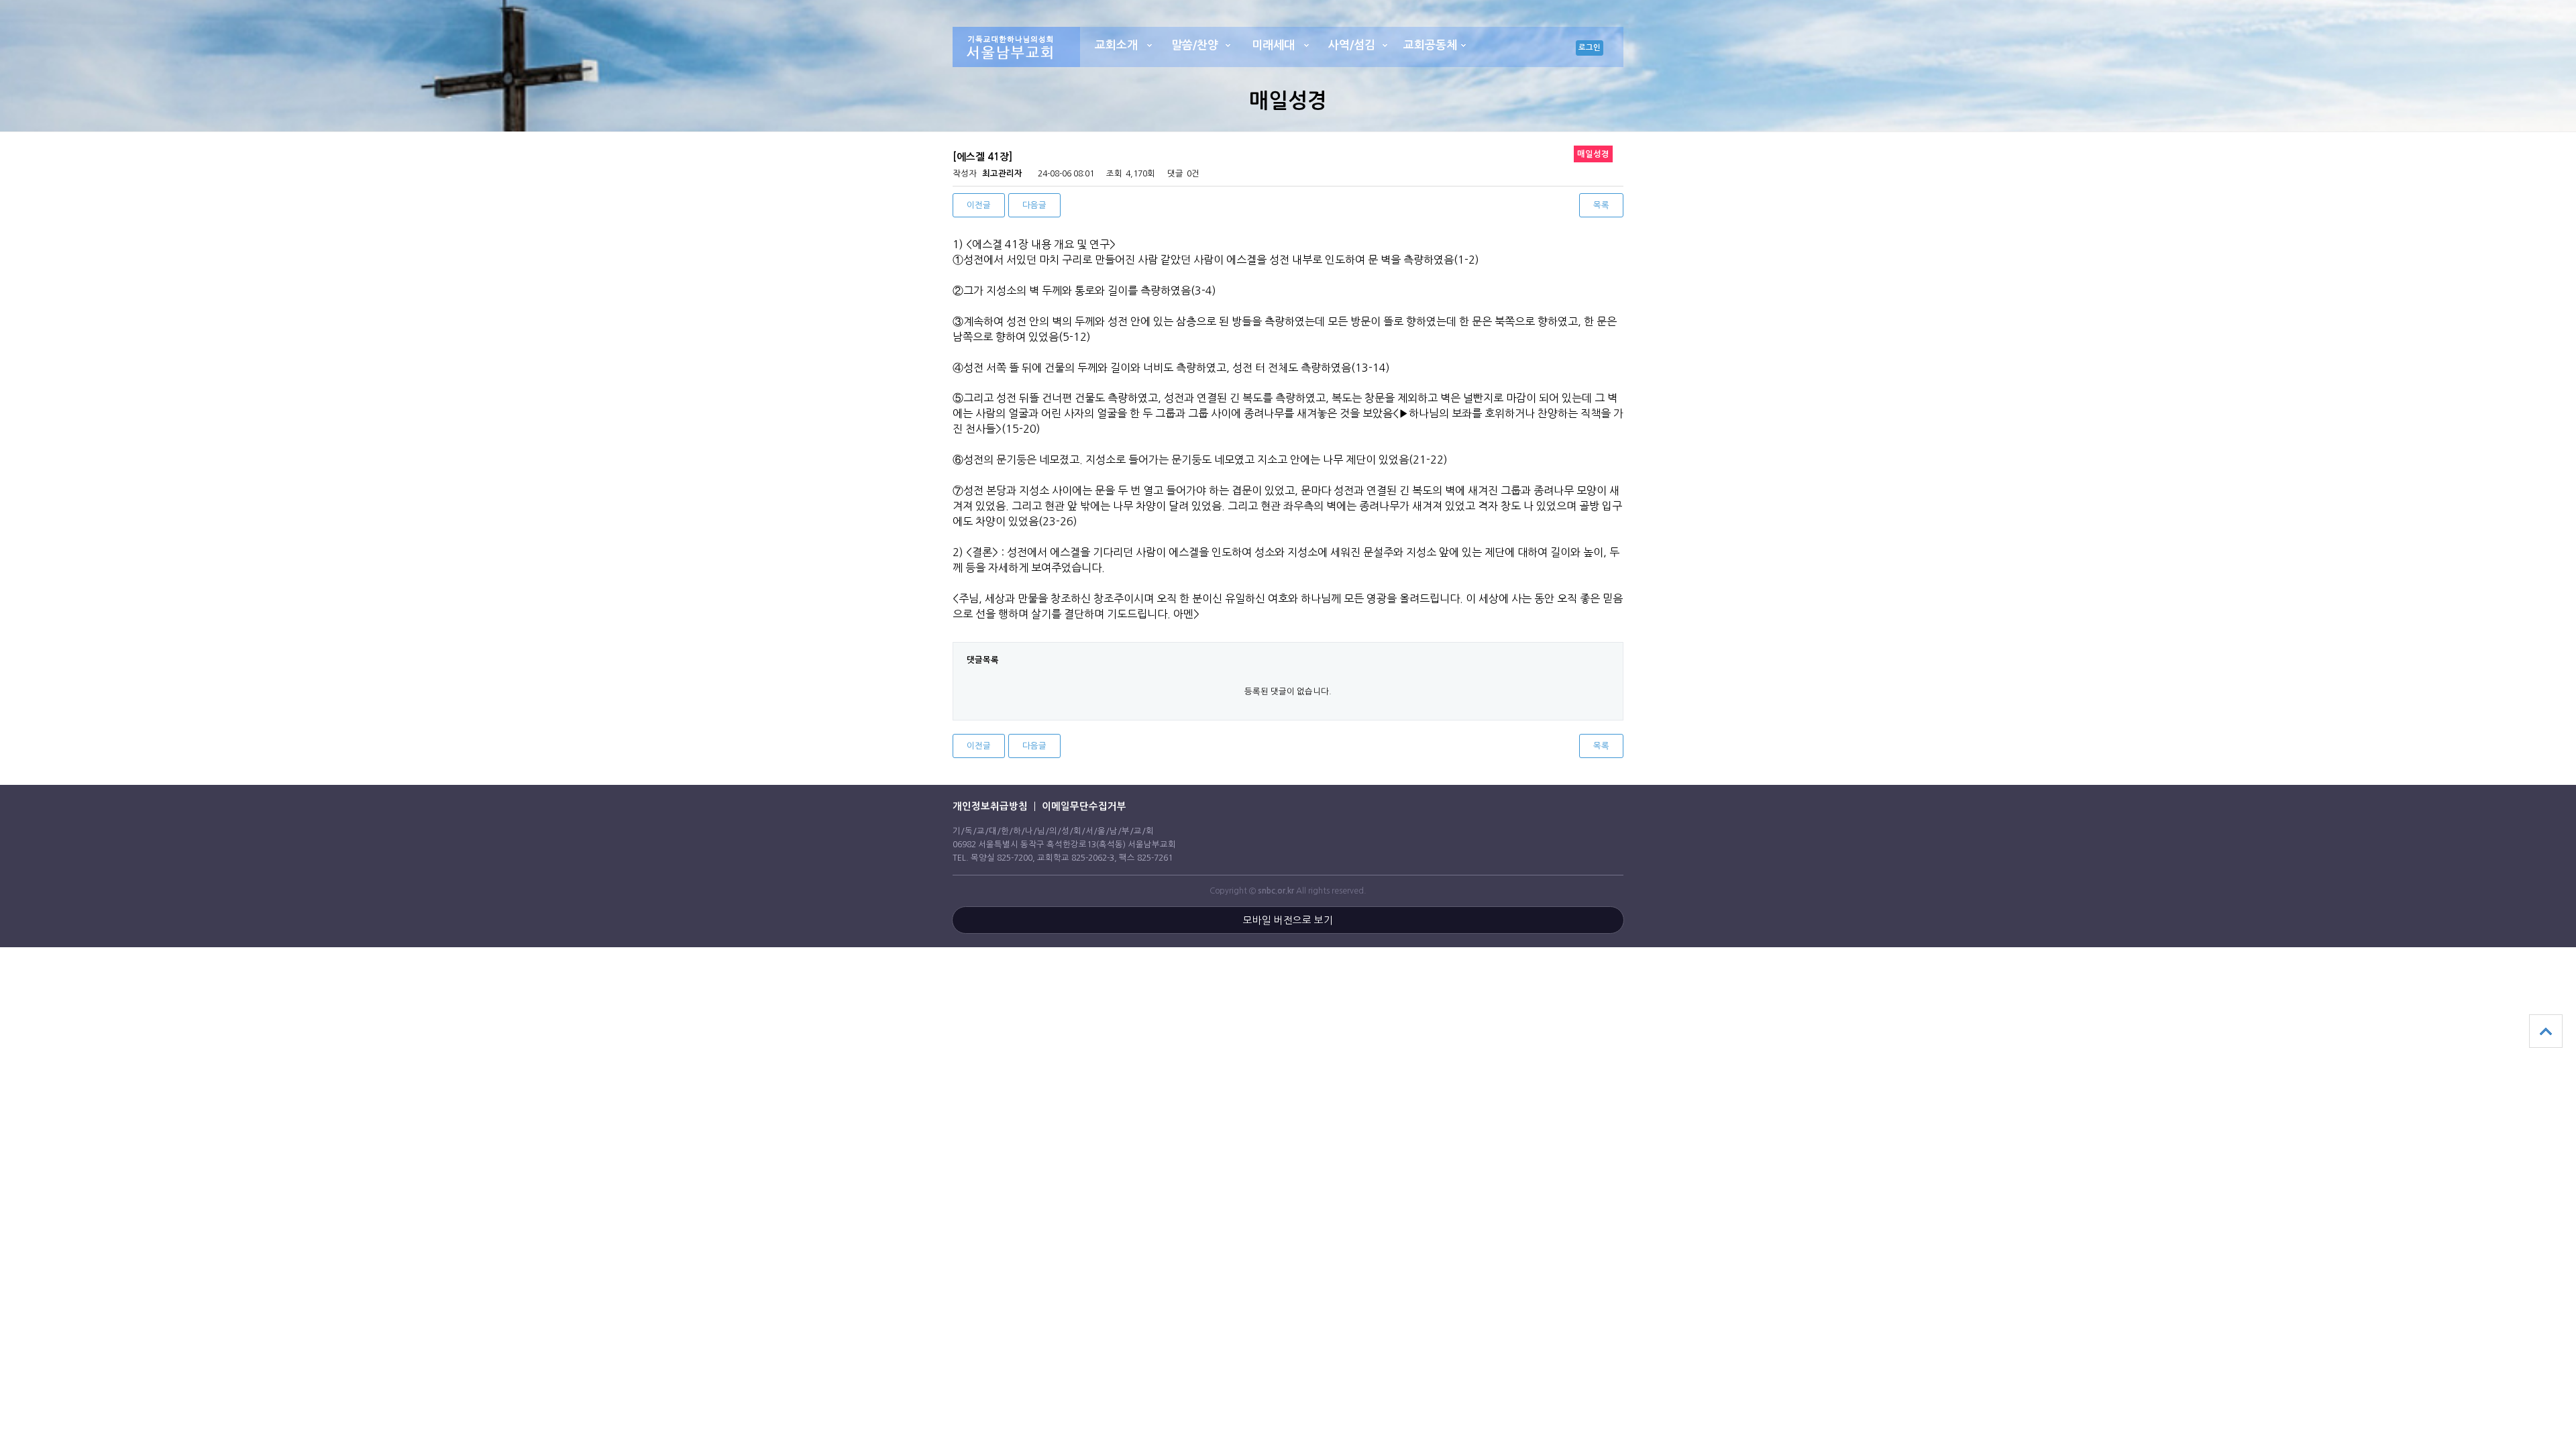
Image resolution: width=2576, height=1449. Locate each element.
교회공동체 (1430, 45)
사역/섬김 (1352, 45)
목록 (1601, 205)
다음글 (1034, 205)
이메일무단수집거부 (1084, 806)
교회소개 (1116, 45)
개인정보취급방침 (990, 806)
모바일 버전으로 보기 (1288, 920)
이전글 (979, 205)
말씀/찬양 (1195, 45)
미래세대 (1273, 45)
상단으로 (2546, 1031)
